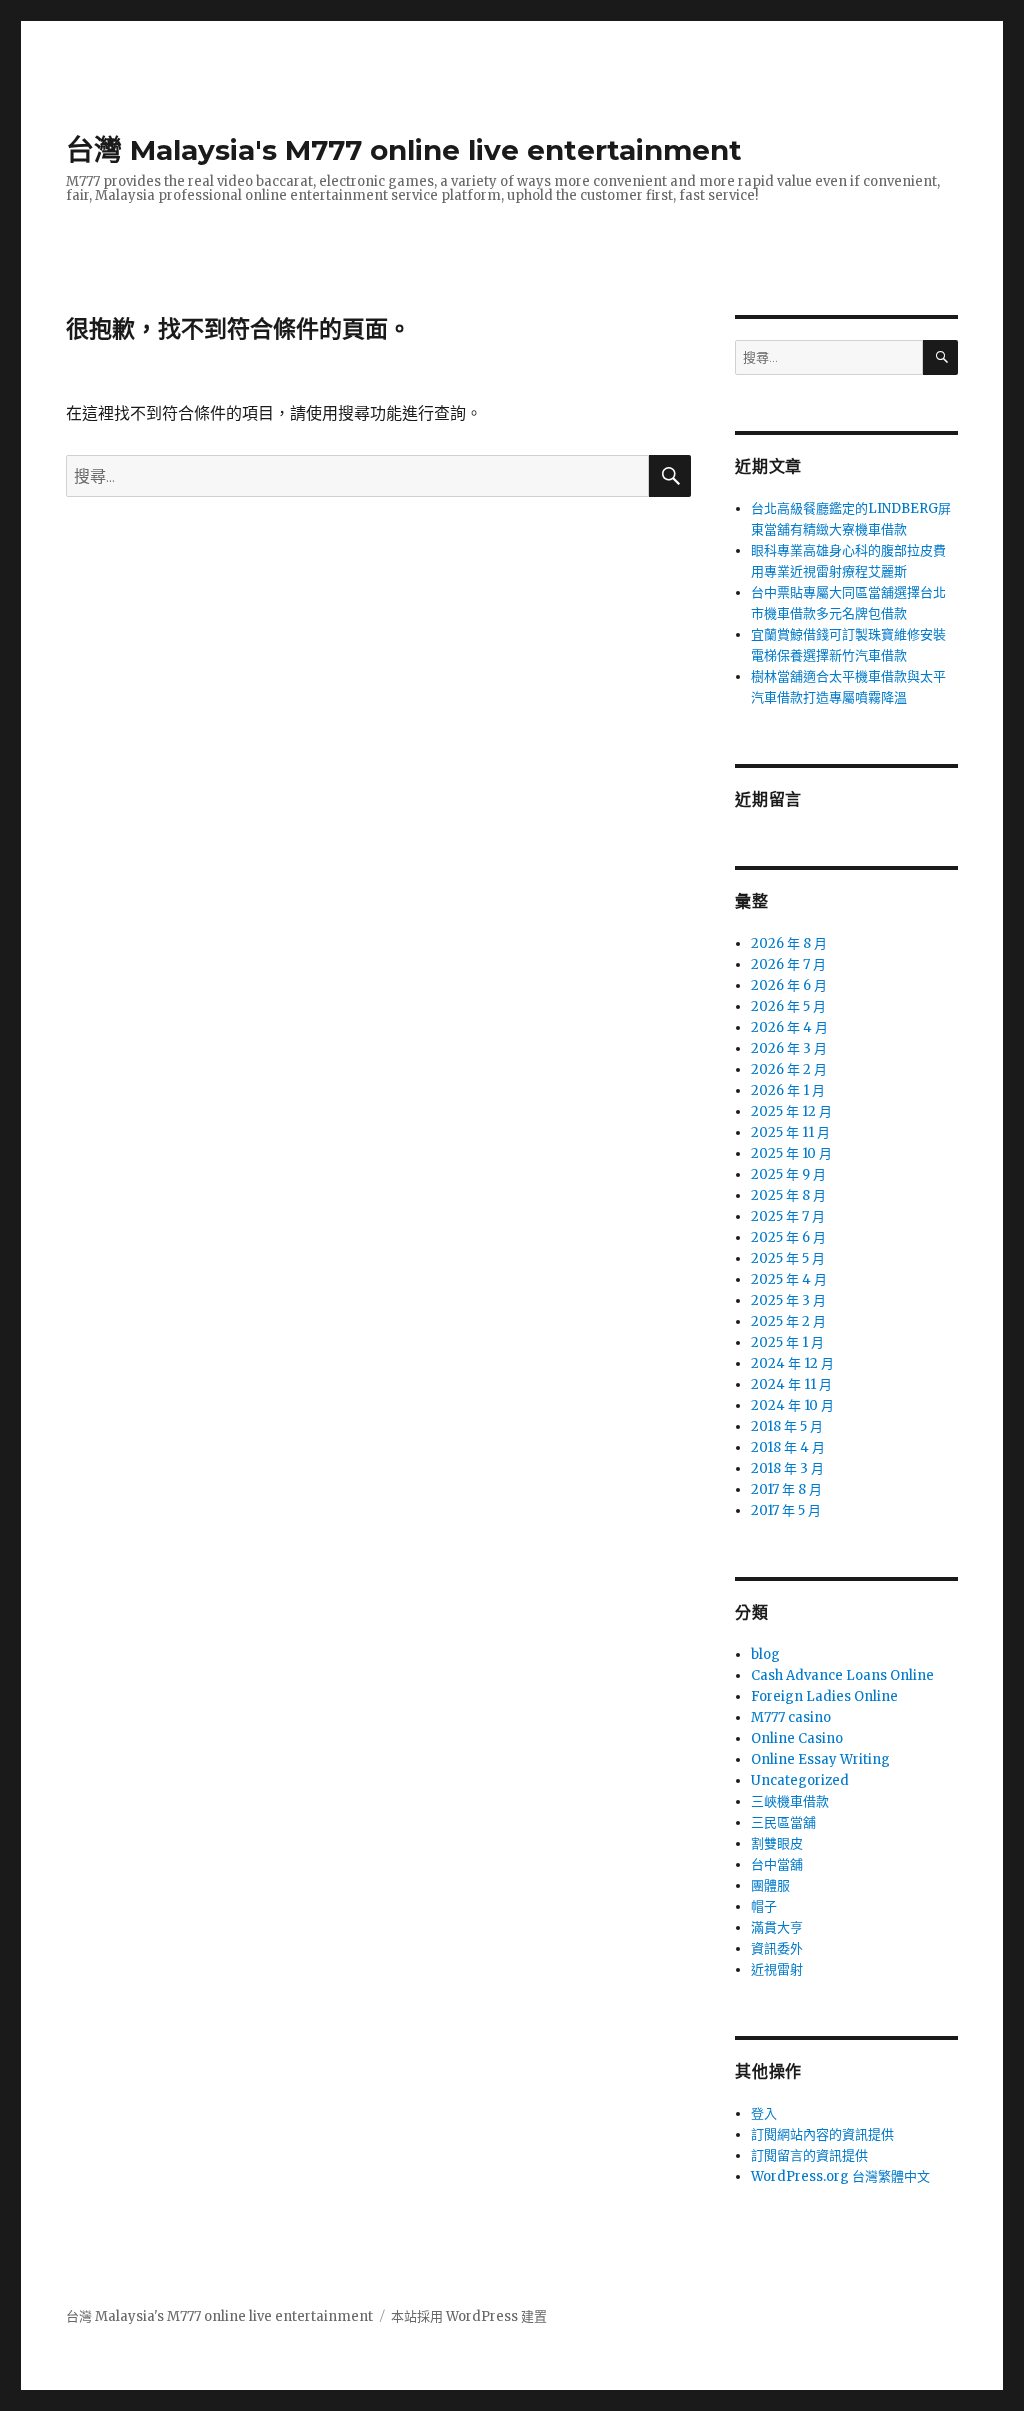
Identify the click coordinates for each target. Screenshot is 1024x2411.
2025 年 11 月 (790, 1132)
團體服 (770, 1885)
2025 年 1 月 (787, 1342)
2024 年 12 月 (792, 1363)
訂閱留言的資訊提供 (809, 2155)
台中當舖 (777, 1864)
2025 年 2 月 (788, 1321)
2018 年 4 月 (788, 1447)
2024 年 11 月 (791, 1384)
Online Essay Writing (820, 1759)
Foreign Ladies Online (824, 1696)
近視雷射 (777, 1969)
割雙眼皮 (777, 1843)
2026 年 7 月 (788, 964)
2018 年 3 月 (787, 1468)
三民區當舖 (783, 1822)
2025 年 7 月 (788, 1216)
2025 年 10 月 (791, 1153)
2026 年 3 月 (789, 1048)
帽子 (764, 1906)
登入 (764, 2113)
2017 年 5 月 (786, 1510)
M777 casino (791, 1717)
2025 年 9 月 (788, 1174)
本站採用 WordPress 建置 (469, 2316)
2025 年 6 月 (788, 1237)
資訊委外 (777, 1948)
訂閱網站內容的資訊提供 (822, 2134)
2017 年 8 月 (786, 1489)
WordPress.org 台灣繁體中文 (840, 2176)
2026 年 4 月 (789, 1027)
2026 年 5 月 (788, 1006)
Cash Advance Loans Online (842, 1675)
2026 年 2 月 (789, 1069)
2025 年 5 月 (788, 1258)
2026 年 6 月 (789, 985)
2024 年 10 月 (792, 1405)
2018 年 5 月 (787, 1426)
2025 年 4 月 (789, 1279)
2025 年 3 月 (788, 1300)
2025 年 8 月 (788, 1195)
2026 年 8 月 (789, 943)
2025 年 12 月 (791, 1111)
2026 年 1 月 (788, 1090)
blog (765, 1654)
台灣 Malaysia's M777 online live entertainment (404, 150)
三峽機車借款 (790, 1801)
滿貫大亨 (777, 1927)
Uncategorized (800, 1780)
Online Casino (797, 1738)
